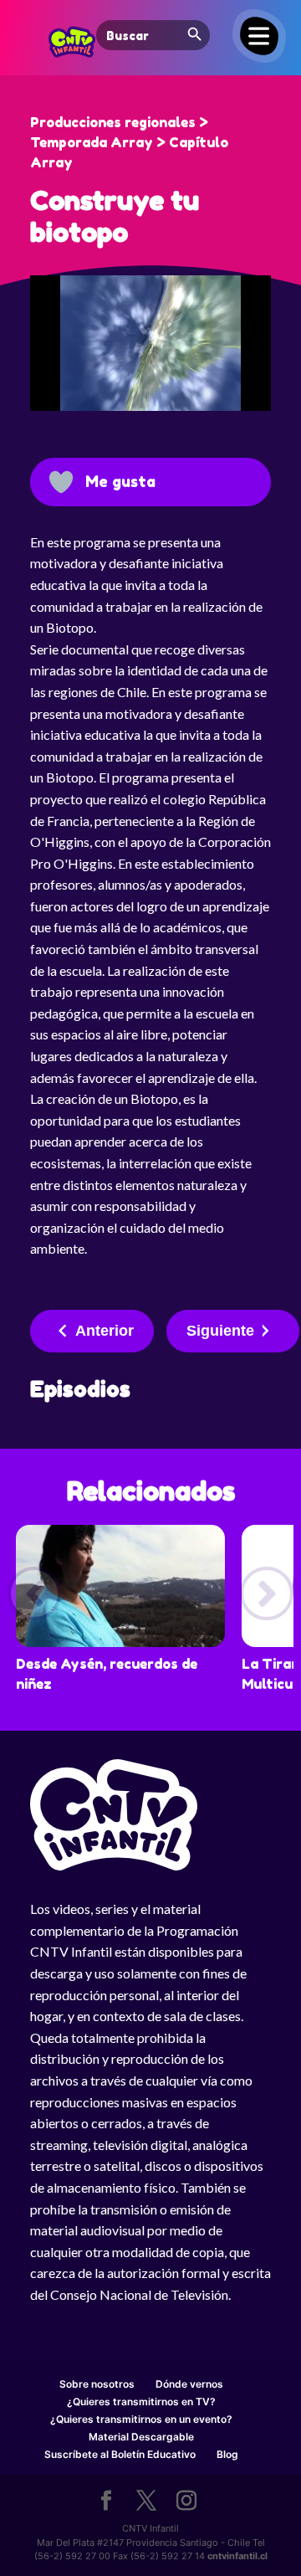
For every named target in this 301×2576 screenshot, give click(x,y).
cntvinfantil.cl (237, 2556)
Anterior (105, 1331)
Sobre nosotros (97, 2384)
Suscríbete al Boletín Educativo (120, 2454)
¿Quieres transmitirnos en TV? (141, 2402)
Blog (227, 2454)
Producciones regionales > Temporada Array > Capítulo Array (129, 142)
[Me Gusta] (61, 482)
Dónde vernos (189, 2384)
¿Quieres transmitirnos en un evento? (141, 2419)
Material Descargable (141, 2437)
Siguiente (220, 1331)
